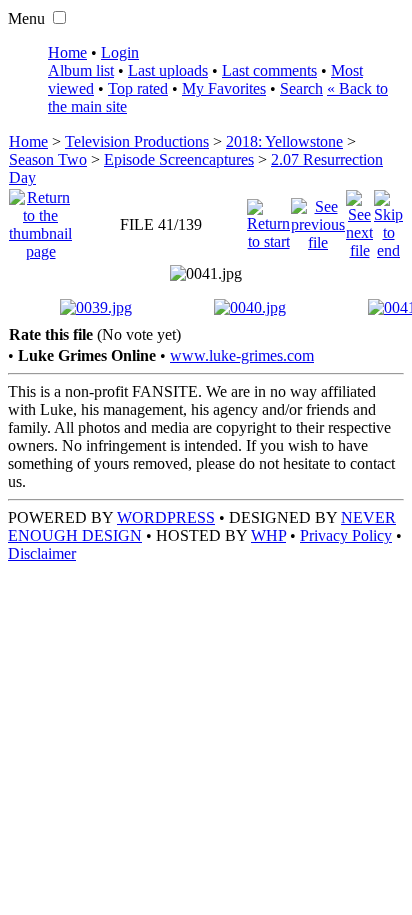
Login (120, 52)
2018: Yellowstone (284, 141)
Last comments (269, 70)
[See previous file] (318, 219)
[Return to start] (268, 219)
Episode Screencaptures (179, 159)
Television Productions (137, 141)
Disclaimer (42, 553)
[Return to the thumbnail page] (40, 219)
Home (67, 52)
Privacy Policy (346, 535)
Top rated (138, 88)
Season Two (48, 159)
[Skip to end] (388, 219)
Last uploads (168, 70)
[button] (59, 17)
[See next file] (359, 219)
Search (301, 88)
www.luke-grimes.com (242, 355)
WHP (268, 535)
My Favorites (224, 88)
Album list (81, 70)
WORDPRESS (166, 517)
